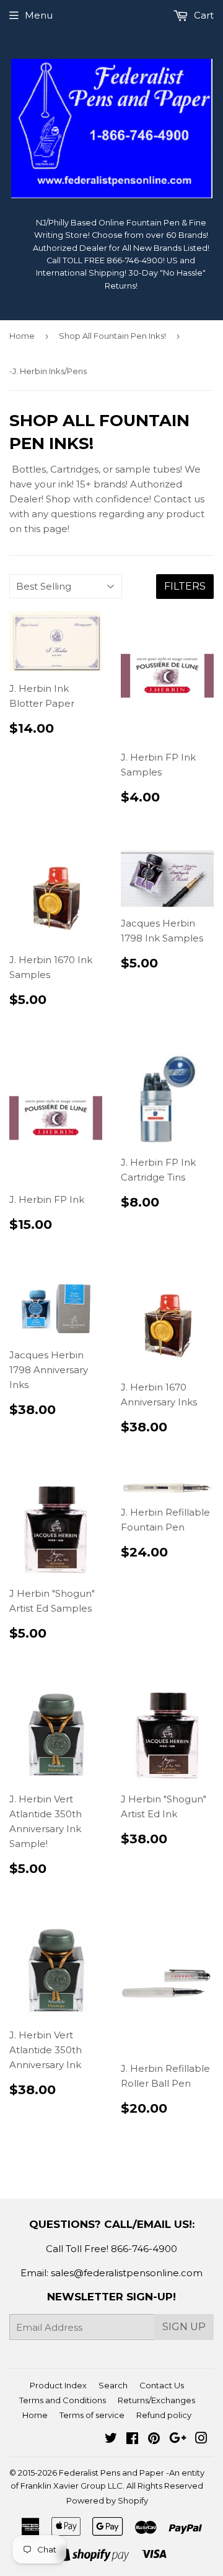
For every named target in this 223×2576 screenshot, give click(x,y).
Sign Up (184, 2327)
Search (113, 2385)
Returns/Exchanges (156, 2400)
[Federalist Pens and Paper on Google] (178, 2439)
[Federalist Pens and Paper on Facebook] (132, 2439)
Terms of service (92, 2415)
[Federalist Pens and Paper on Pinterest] (154, 2439)
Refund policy (164, 2415)
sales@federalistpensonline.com (127, 2273)
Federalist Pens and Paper (111, 2473)
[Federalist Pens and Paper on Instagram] (201, 2439)
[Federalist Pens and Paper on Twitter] (111, 2439)
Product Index (58, 2385)
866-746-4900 (144, 2249)
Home (22, 336)
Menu (39, 15)
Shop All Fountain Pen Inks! (112, 336)
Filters (185, 586)
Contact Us (162, 2385)
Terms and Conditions (63, 2400)
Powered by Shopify (107, 2500)
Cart (203, 15)
